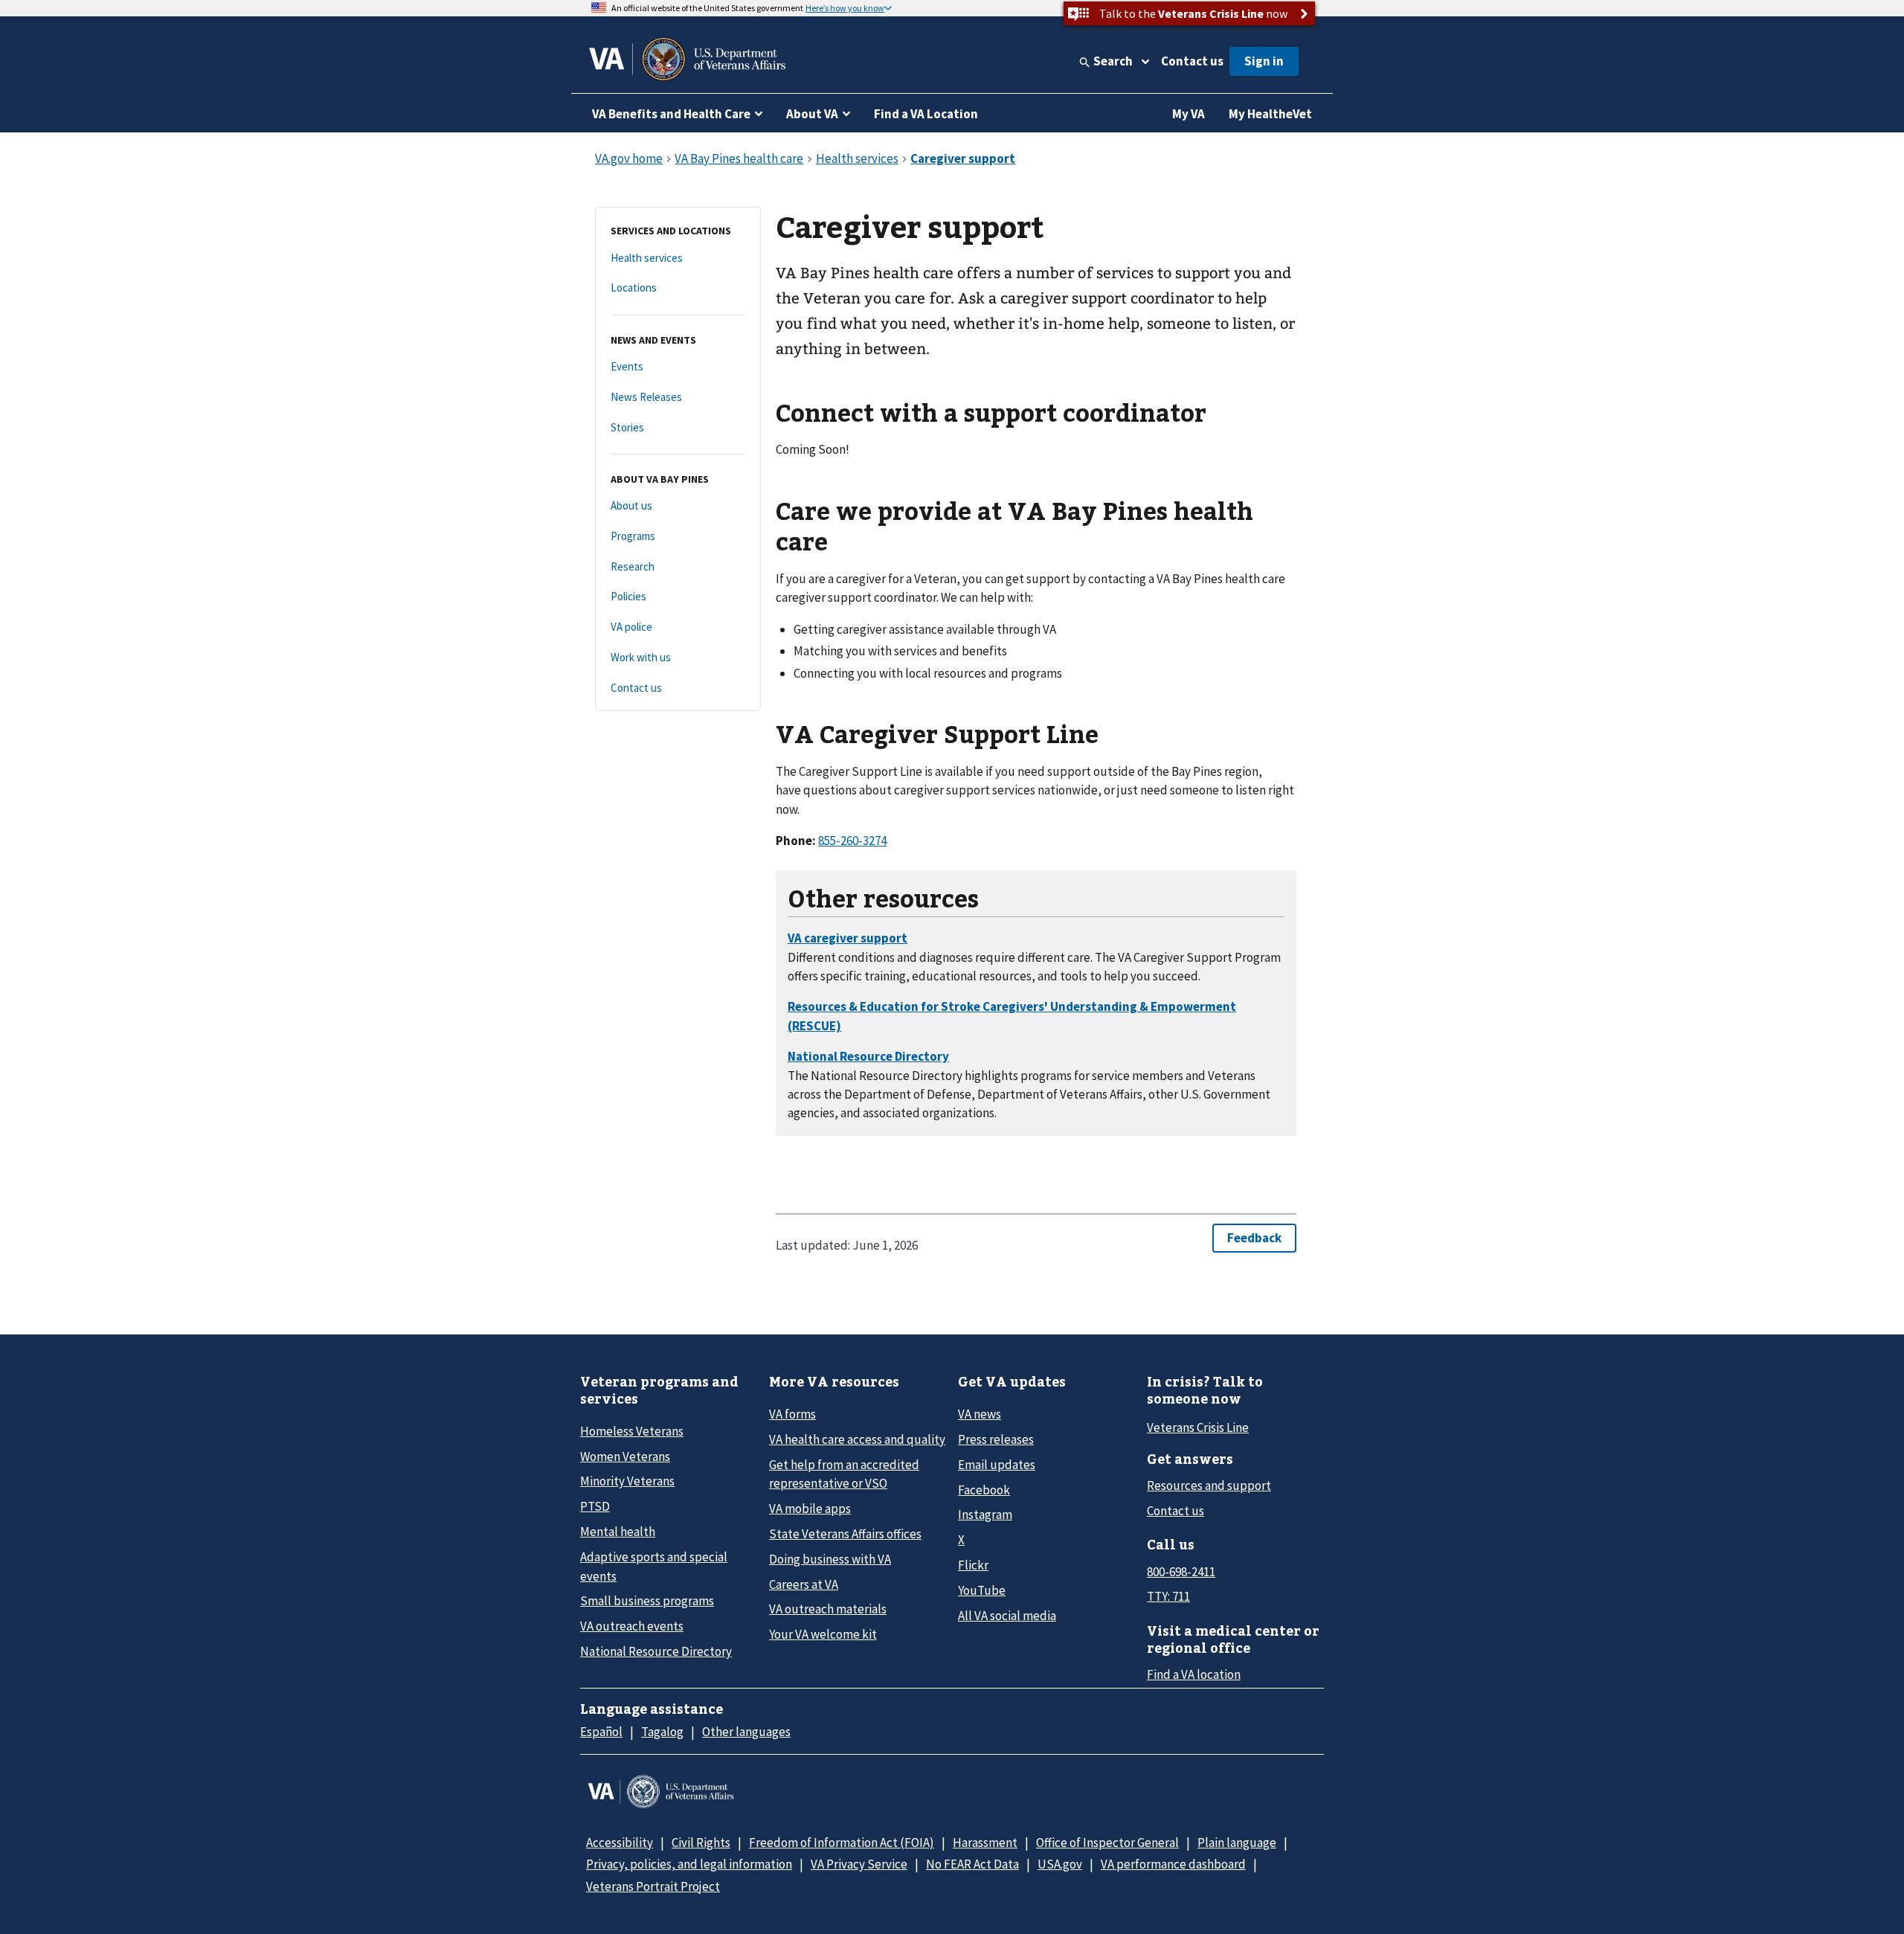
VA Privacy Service (859, 1864)
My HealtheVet (1270, 114)
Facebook (984, 1490)
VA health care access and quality (857, 1439)
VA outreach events (632, 1626)
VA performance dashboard (1173, 1864)
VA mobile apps (810, 1509)
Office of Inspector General (1107, 1843)
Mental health (618, 1532)
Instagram (985, 1514)
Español (601, 1732)
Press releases (996, 1439)
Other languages (746, 1732)
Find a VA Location (926, 114)
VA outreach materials (828, 1609)
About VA (812, 114)
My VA (1189, 114)
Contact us (1192, 61)
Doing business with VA (830, 1559)
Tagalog (662, 1732)
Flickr (973, 1565)
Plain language (1237, 1843)
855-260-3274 (852, 841)
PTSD (595, 1506)
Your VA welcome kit (823, 1634)
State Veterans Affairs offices (845, 1534)
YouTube (982, 1590)
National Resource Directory (656, 1651)
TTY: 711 (1168, 1596)
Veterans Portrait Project (653, 1886)
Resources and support (1209, 1485)
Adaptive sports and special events (654, 1566)
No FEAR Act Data (972, 1864)
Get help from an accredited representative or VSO (844, 1474)
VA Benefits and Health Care (671, 114)
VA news (980, 1414)
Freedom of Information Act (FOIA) (842, 1843)
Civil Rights (701, 1843)
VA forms (792, 1414)
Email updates (997, 1465)
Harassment (985, 1843)
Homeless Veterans (632, 1431)
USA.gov (1060, 1864)
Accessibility (620, 1843)
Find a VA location (1194, 1674)
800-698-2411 (1181, 1572)
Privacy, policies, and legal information (689, 1864)
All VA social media (1007, 1616)
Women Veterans (625, 1456)
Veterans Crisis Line (1198, 1427)
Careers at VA (804, 1584)
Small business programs (647, 1601)
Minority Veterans (627, 1481)
